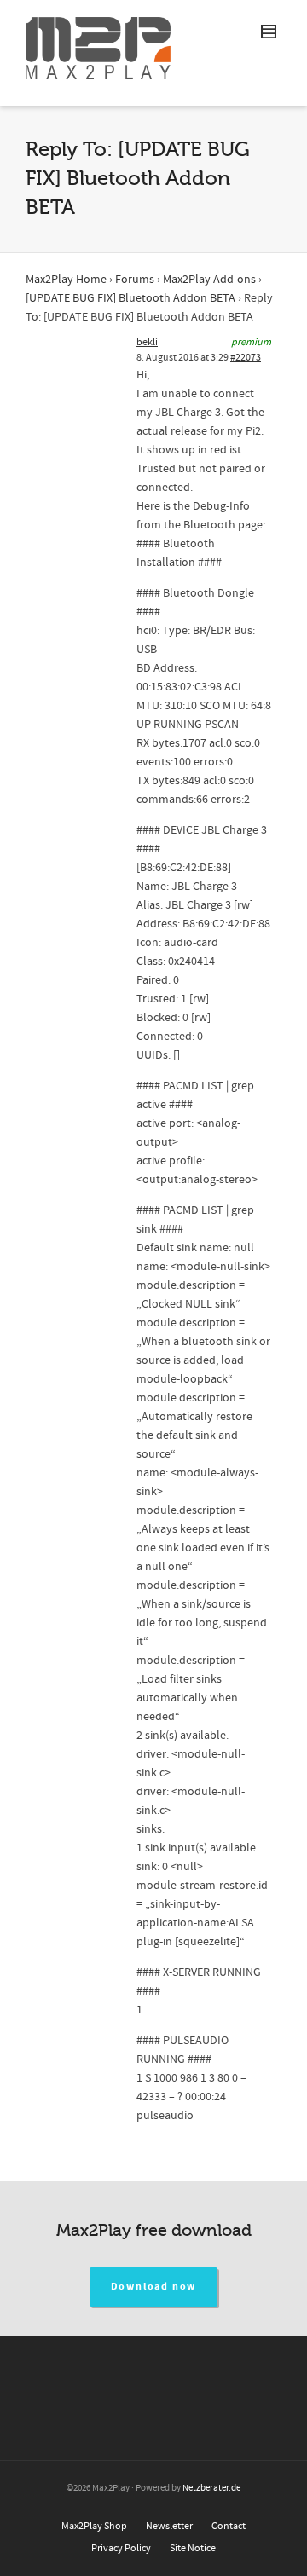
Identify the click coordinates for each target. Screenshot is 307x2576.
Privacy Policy (121, 2548)
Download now (154, 2287)
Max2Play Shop (94, 2526)
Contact (229, 2526)
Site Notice (193, 2548)
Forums (135, 280)
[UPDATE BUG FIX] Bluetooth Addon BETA (130, 298)
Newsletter (169, 2526)
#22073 (246, 358)
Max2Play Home (66, 280)
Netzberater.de (211, 2488)
